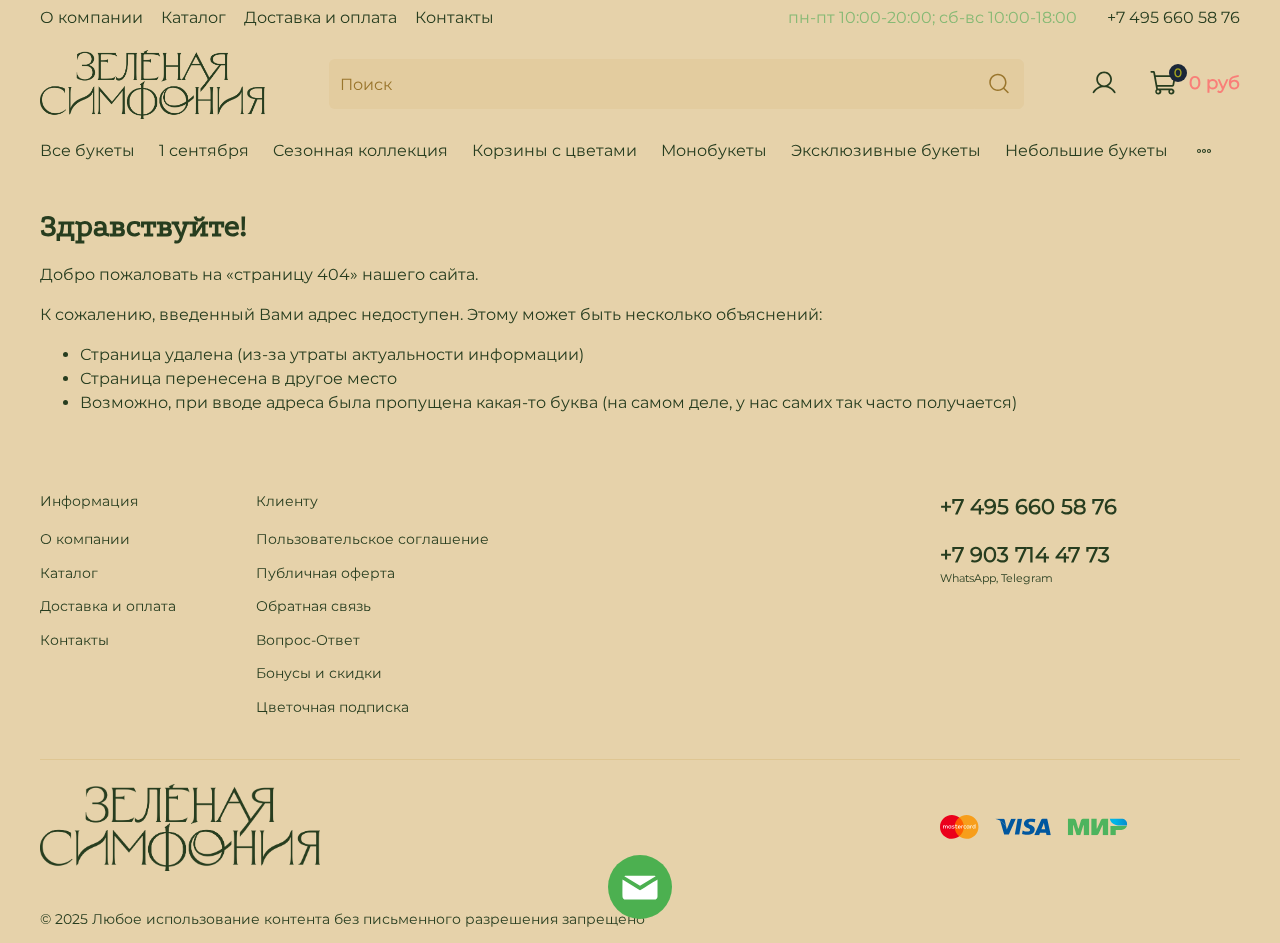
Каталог (193, 17)
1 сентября (204, 150)
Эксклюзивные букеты (886, 150)
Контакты (454, 17)
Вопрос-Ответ (308, 640)
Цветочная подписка (332, 707)
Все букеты (87, 150)
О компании (91, 17)
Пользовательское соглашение (372, 539)
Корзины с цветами (554, 150)
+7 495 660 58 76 (1173, 17)
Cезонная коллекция (360, 150)
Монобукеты (714, 150)
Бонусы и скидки (319, 673)
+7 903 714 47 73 (1025, 554)
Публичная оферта (325, 573)
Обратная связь (313, 606)
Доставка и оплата (320, 17)
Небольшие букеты (1086, 150)
